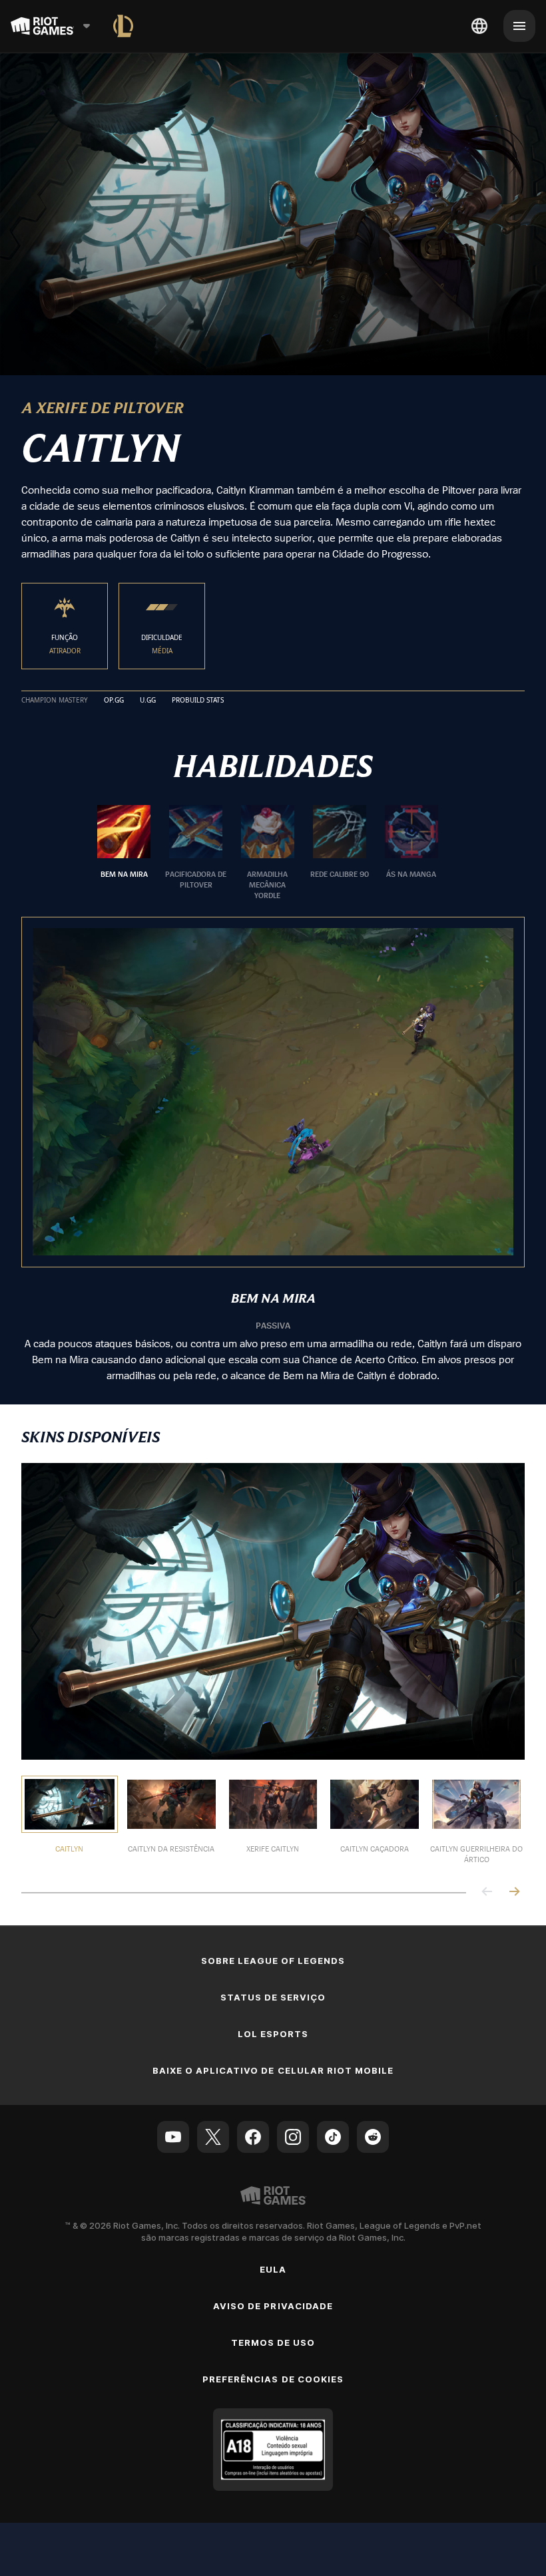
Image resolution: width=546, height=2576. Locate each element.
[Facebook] (253, 2137)
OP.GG (114, 701)
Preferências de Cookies (273, 2379)
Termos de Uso (273, 2342)
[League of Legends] (123, 26)
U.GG (148, 701)
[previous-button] (487, 1892)
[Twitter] (213, 2137)
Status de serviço (273, 1997)
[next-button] (514, 1892)
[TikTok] (333, 2137)
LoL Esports (273, 2034)
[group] (268, 853)
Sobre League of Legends (273, 1961)
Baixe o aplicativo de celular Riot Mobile (273, 2070)
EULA (273, 2269)
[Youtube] (173, 2137)
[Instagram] (293, 2137)
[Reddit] (373, 2137)
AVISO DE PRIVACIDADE (273, 2306)
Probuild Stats (198, 701)
